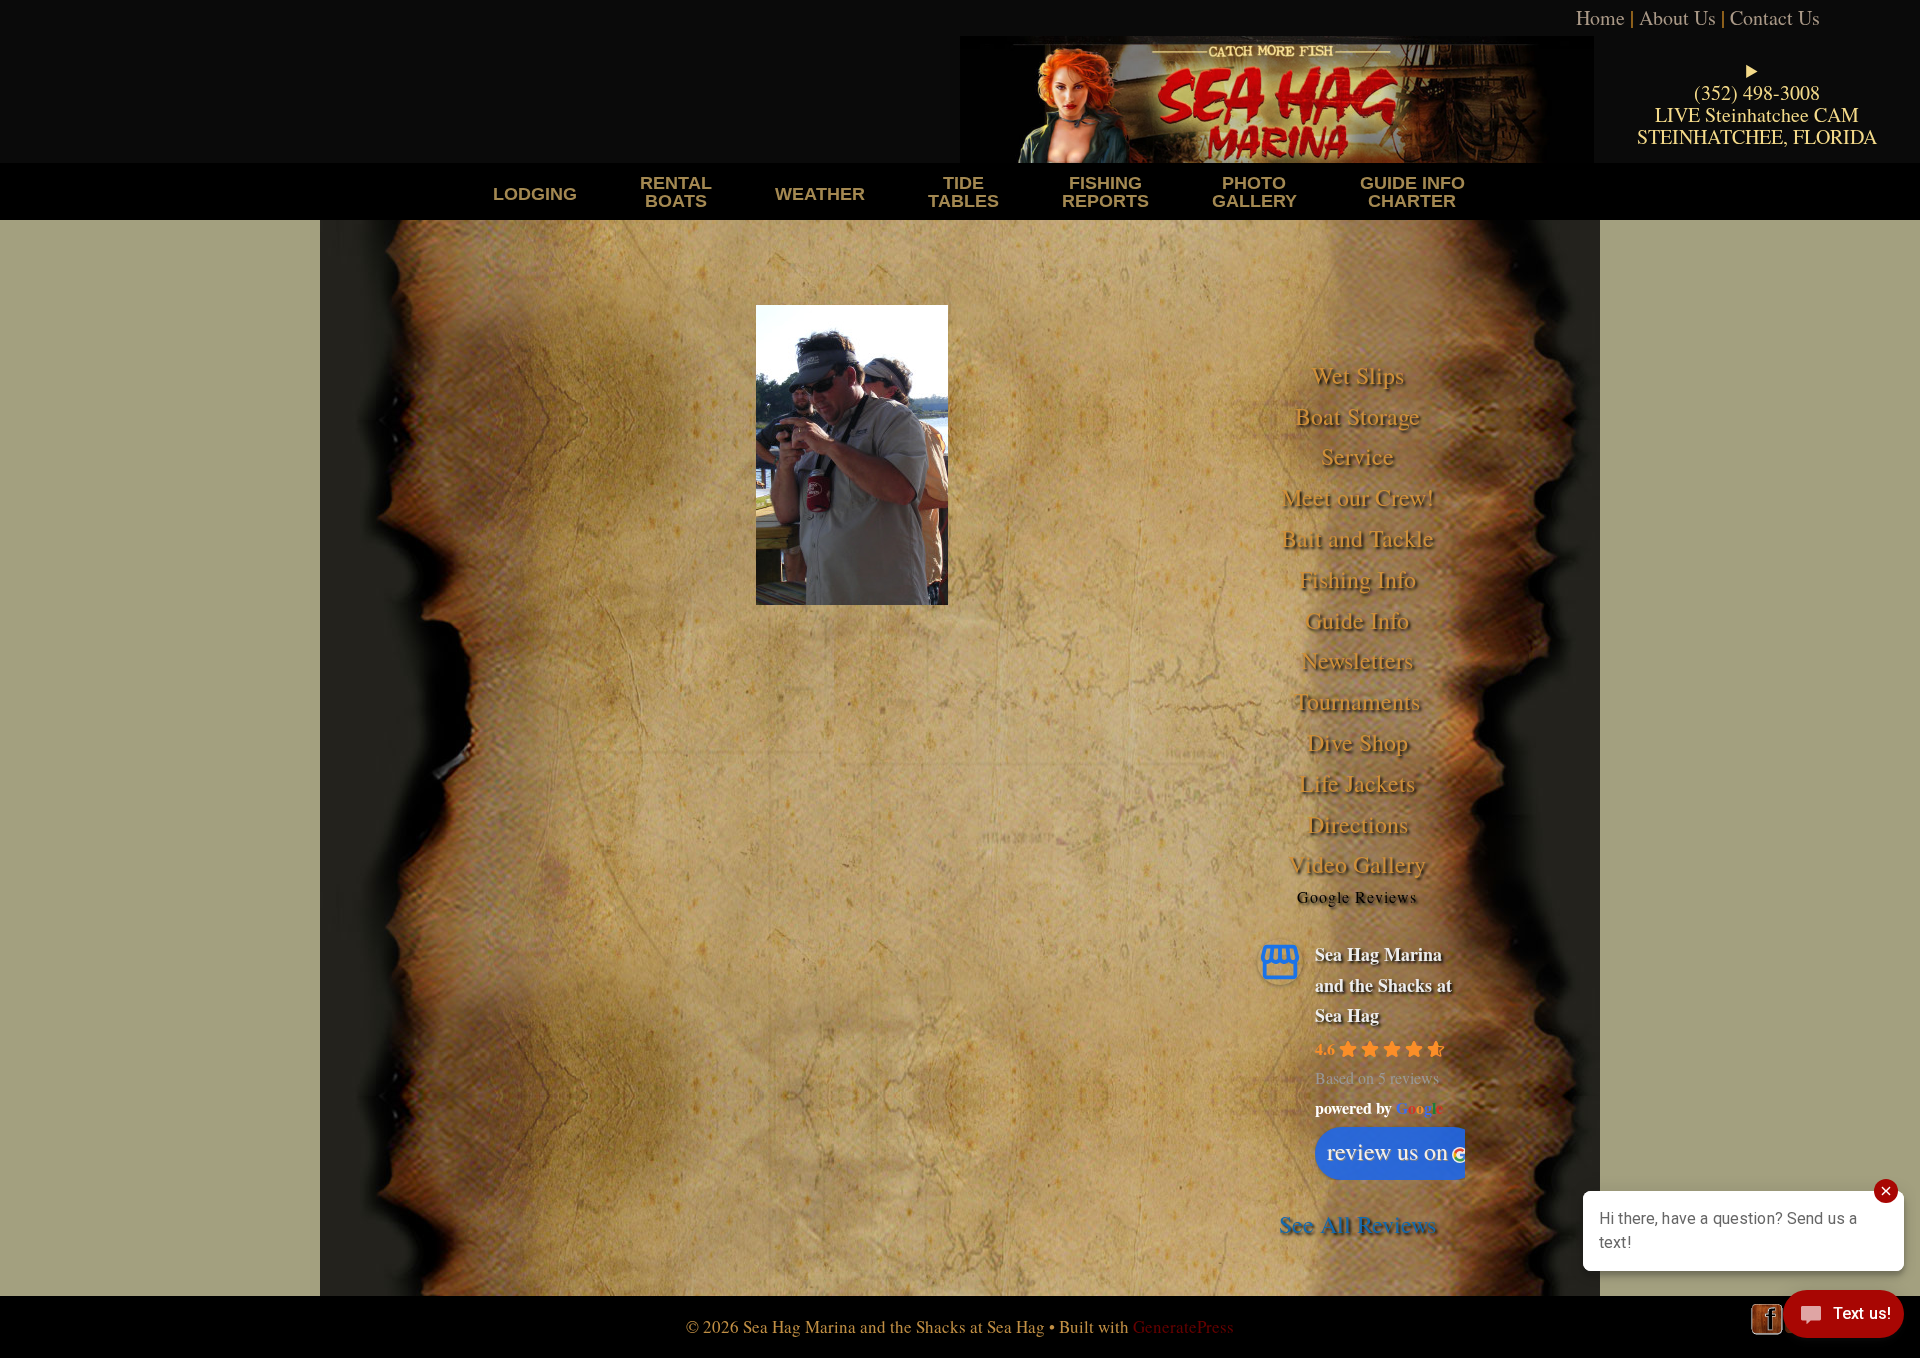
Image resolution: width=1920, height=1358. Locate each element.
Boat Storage (1357, 416)
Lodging (535, 193)
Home (1600, 17)
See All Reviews (1357, 1224)
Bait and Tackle (1357, 538)
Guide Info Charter (1412, 191)
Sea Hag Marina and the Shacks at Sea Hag (1383, 984)
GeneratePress (1183, 1326)
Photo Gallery (1254, 191)
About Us (1677, 17)
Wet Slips (1357, 375)
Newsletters (1357, 660)
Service (1357, 456)
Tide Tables (963, 191)
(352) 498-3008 (1757, 92)
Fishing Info (1357, 579)
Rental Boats (676, 191)
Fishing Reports (1105, 191)
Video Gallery (1357, 864)
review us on (1387, 1151)
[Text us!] (1843, 1318)
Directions (1357, 824)
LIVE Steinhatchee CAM (1757, 114)
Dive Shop (1357, 742)
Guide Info (1357, 620)
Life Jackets (1357, 783)
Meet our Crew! (1357, 497)
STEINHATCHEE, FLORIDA (1757, 136)
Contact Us (1775, 17)
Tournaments (1357, 701)
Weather (820, 193)
